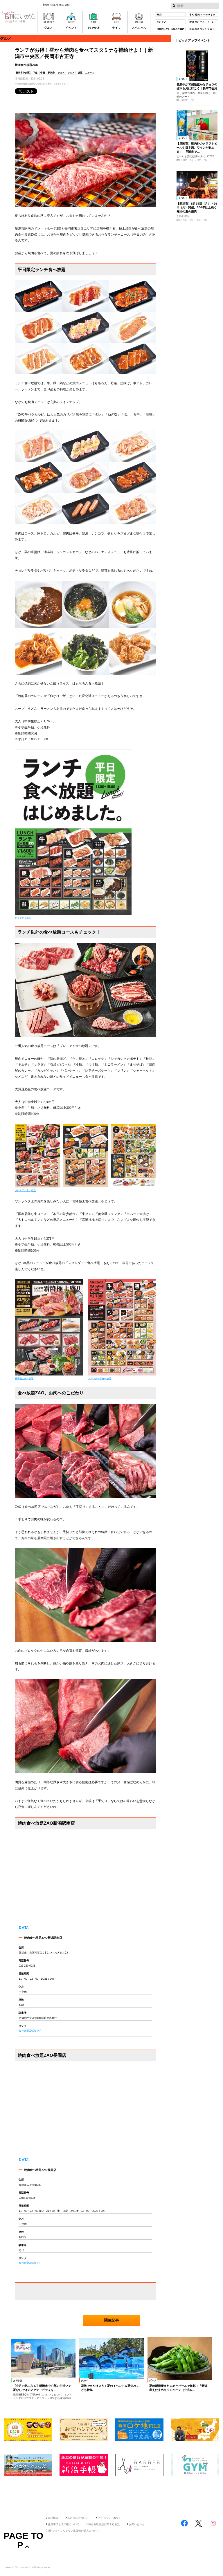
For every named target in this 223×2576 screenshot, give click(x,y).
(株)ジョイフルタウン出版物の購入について (74, 2531)
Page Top (23, 2540)
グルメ (61, 73)
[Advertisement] (111, 2494)
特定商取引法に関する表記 (104, 2524)
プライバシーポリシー (111, 2518)
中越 (43, 73)
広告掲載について (78, 2518)
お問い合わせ (137, 2524)
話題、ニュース (86, 73)
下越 (35, 73)
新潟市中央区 (23, 73)
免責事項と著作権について (64, 2524)
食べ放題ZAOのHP (30, 2031)
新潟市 (51, 73)
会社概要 (53, 2518)
